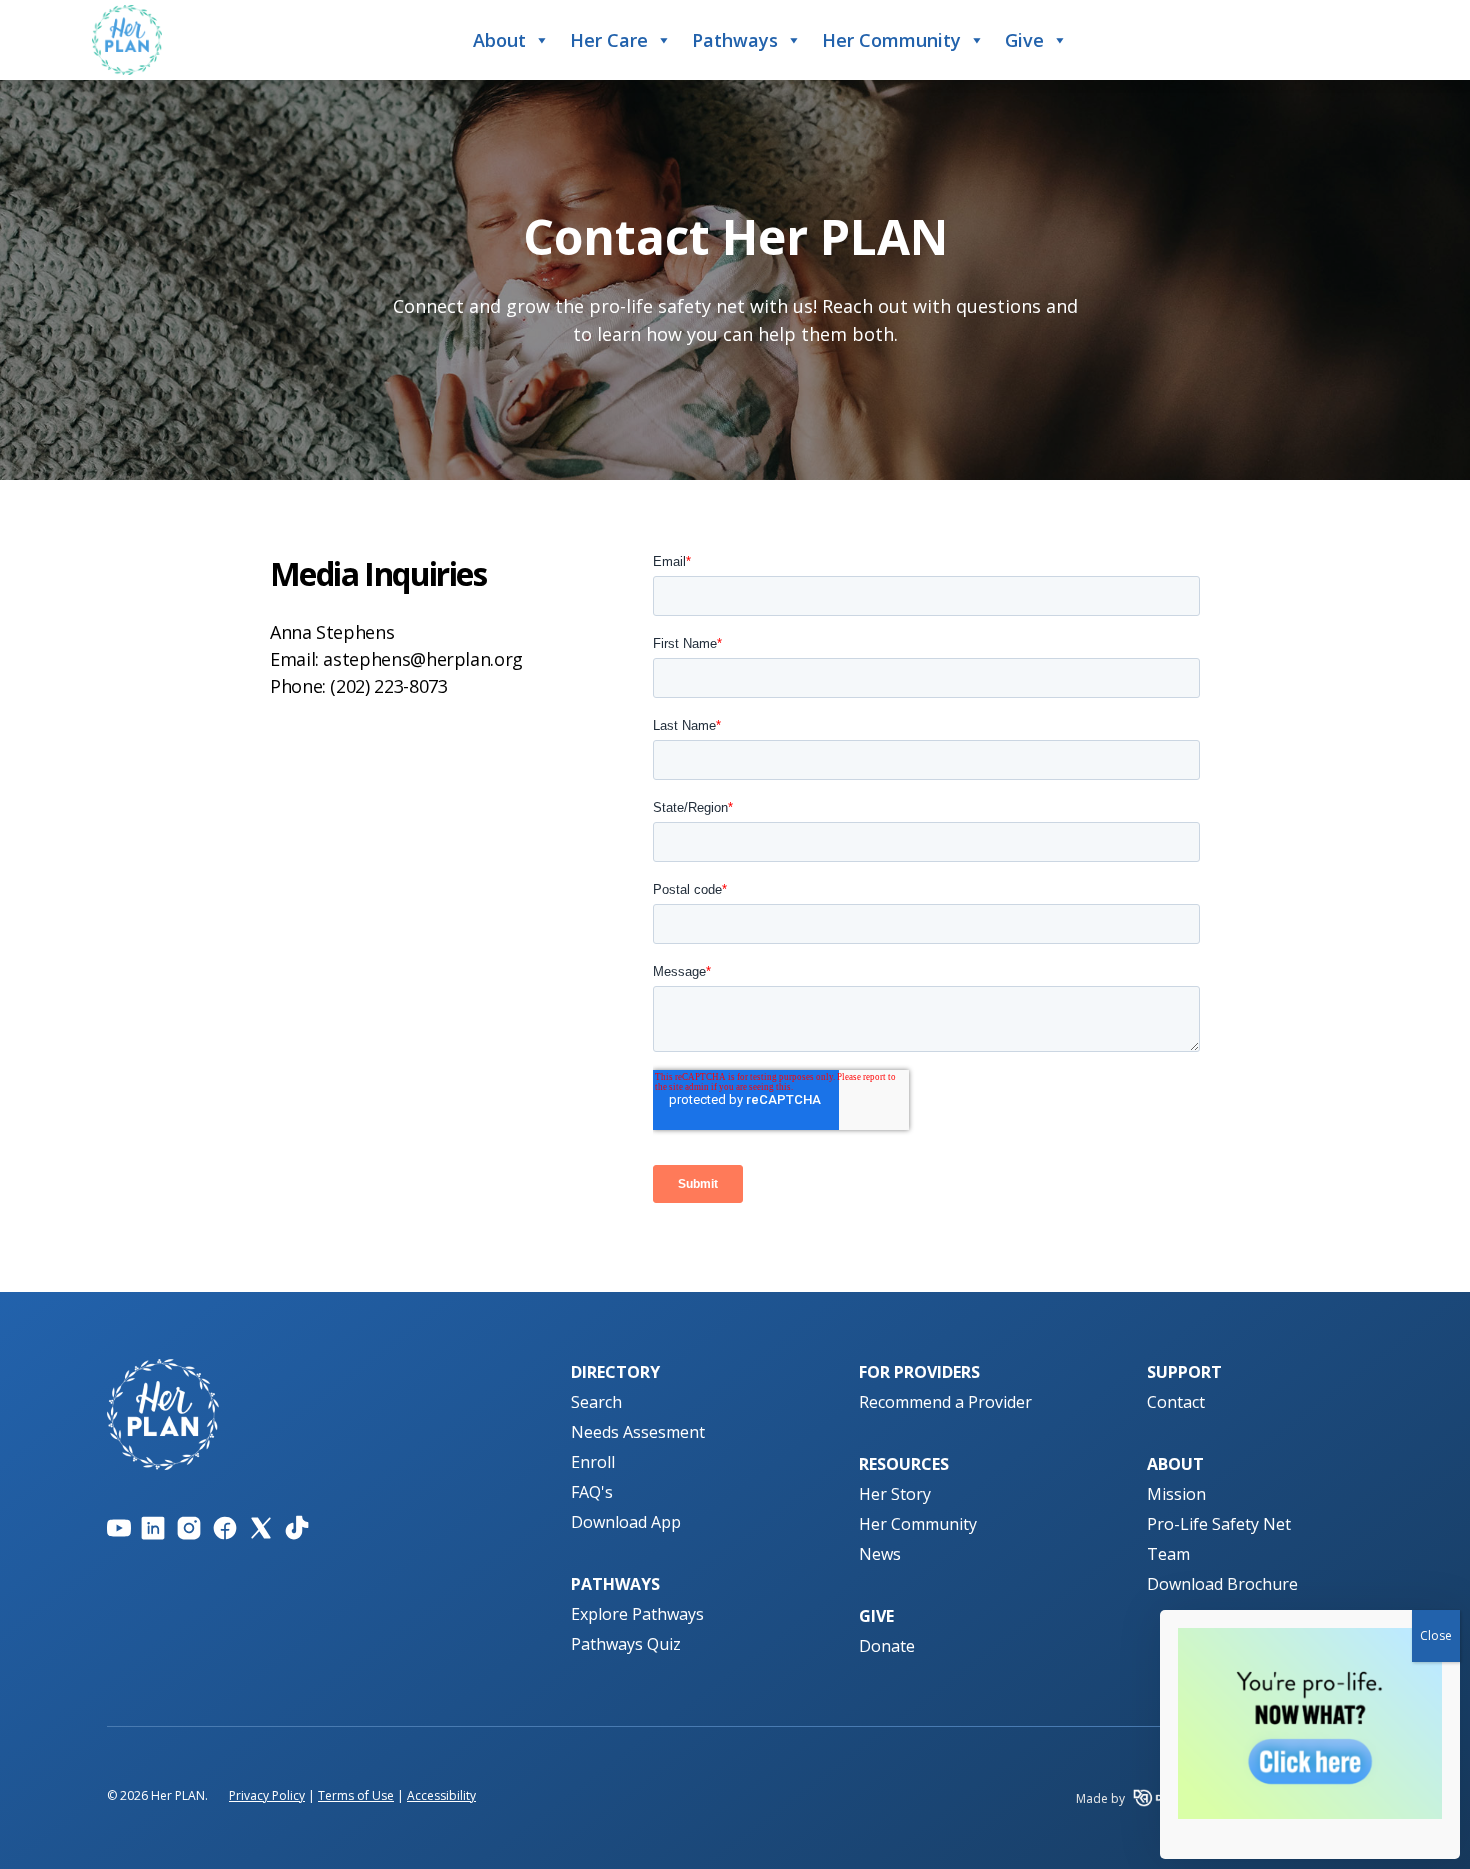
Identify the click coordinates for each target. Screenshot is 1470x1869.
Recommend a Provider (945, 1402)
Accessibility (441, 1795)
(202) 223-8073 (388, 686)
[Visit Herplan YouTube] (119, 1528)
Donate (887, 1646)
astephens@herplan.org (422, 659)
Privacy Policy (267, 1795)
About (499, 40)
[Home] (127, 40)
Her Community (891, 40)
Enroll (593, 1462)
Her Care (609, 40)
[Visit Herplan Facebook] (225, 1528)
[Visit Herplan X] (261, 1528)
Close (1436, 1635)
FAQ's (592, 1492)
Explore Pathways (637, 1614)
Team (1168, 1554)
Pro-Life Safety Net (1219, 1524)
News (880, 1554)
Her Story (895, 1494)
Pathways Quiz (626, 1644)
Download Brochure (1222, 1584)
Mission (1176, 1494)
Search (596, 1402)
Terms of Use (356, 1795)
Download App (626, 1522)
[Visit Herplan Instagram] (189, 1528)
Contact (1176, 1402)
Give (1024, 40)
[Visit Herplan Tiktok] (297, 1528)
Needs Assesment (638, 1432)
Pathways (735, 40)
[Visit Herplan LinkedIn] (153, 1528)
